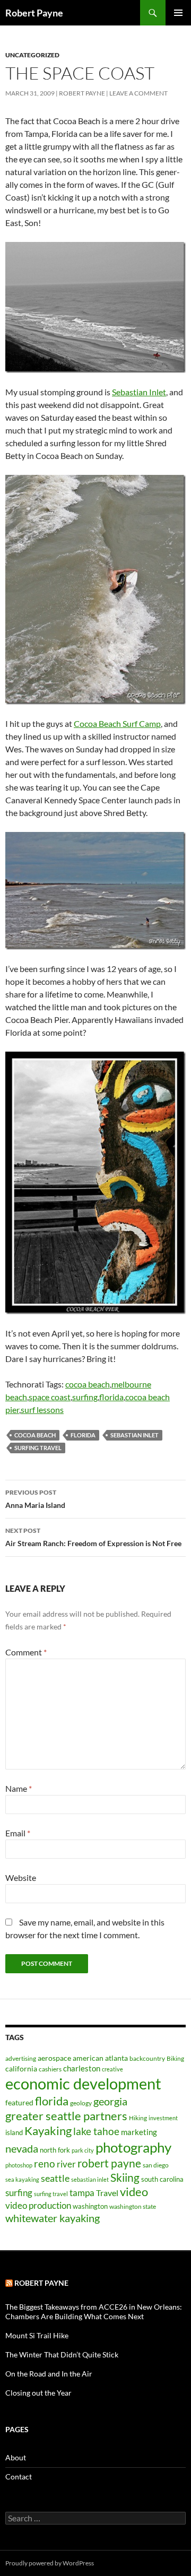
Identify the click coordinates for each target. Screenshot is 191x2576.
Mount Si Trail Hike (37, 2335)
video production (38, 2205)
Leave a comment (138, 93)
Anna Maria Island (35, 1499)
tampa (82, 2193)
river (66, 2164)
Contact (19, 2477)
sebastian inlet (134, 1435)
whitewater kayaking (53, 2218)
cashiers (50, 2069)
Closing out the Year (38, 2393)
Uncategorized (32, 55)
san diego (156, 2165)
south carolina (162, 2179)
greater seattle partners (66, 2116)
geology (81, 2103)
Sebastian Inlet (139, 392)
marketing (139, 2132)
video (134, 2192)
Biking (175, 2058)
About (16, 2457)
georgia (110, 2101)
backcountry (147, 2058)
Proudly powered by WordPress (50, 2563)
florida (111, 1397)
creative (112, 2069)
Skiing (125, 2178)
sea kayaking (22, 2179)
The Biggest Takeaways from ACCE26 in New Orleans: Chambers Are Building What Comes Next (94, 2312)
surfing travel (38, 1448)
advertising (21, 2058)
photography (133, 2147)
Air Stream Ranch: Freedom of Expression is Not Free (93, 1537)
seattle (55, 2178)
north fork (55, 2150)
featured (19, 2102)
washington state (133, 2206)
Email (18, 1833)
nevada (22, 2148)
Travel (107, 2193)
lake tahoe (96, 2131)
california (21, 2068)
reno (45, 2163)
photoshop (19, 2165)
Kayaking (48, 2131)
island (14, 2132)
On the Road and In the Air (49, 2374)
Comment (26, 1652)
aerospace (54, 2058)
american (88, 2058)
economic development (83, 2083)
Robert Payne (34, 13)
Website (21, 1877)
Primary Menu (178, 13)
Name (19, 1788)
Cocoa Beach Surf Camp (117, 723)
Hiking (138, 2118)
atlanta (116, 2058)
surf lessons (42, 1410)
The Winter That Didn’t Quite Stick (62, 2354)
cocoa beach (88, 1384)
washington (90, 2206)
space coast (50, 1397)
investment (163, 2118)
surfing (85, 1397)
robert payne (109, 2163)
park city (83, 2150)
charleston (82, 2068)
